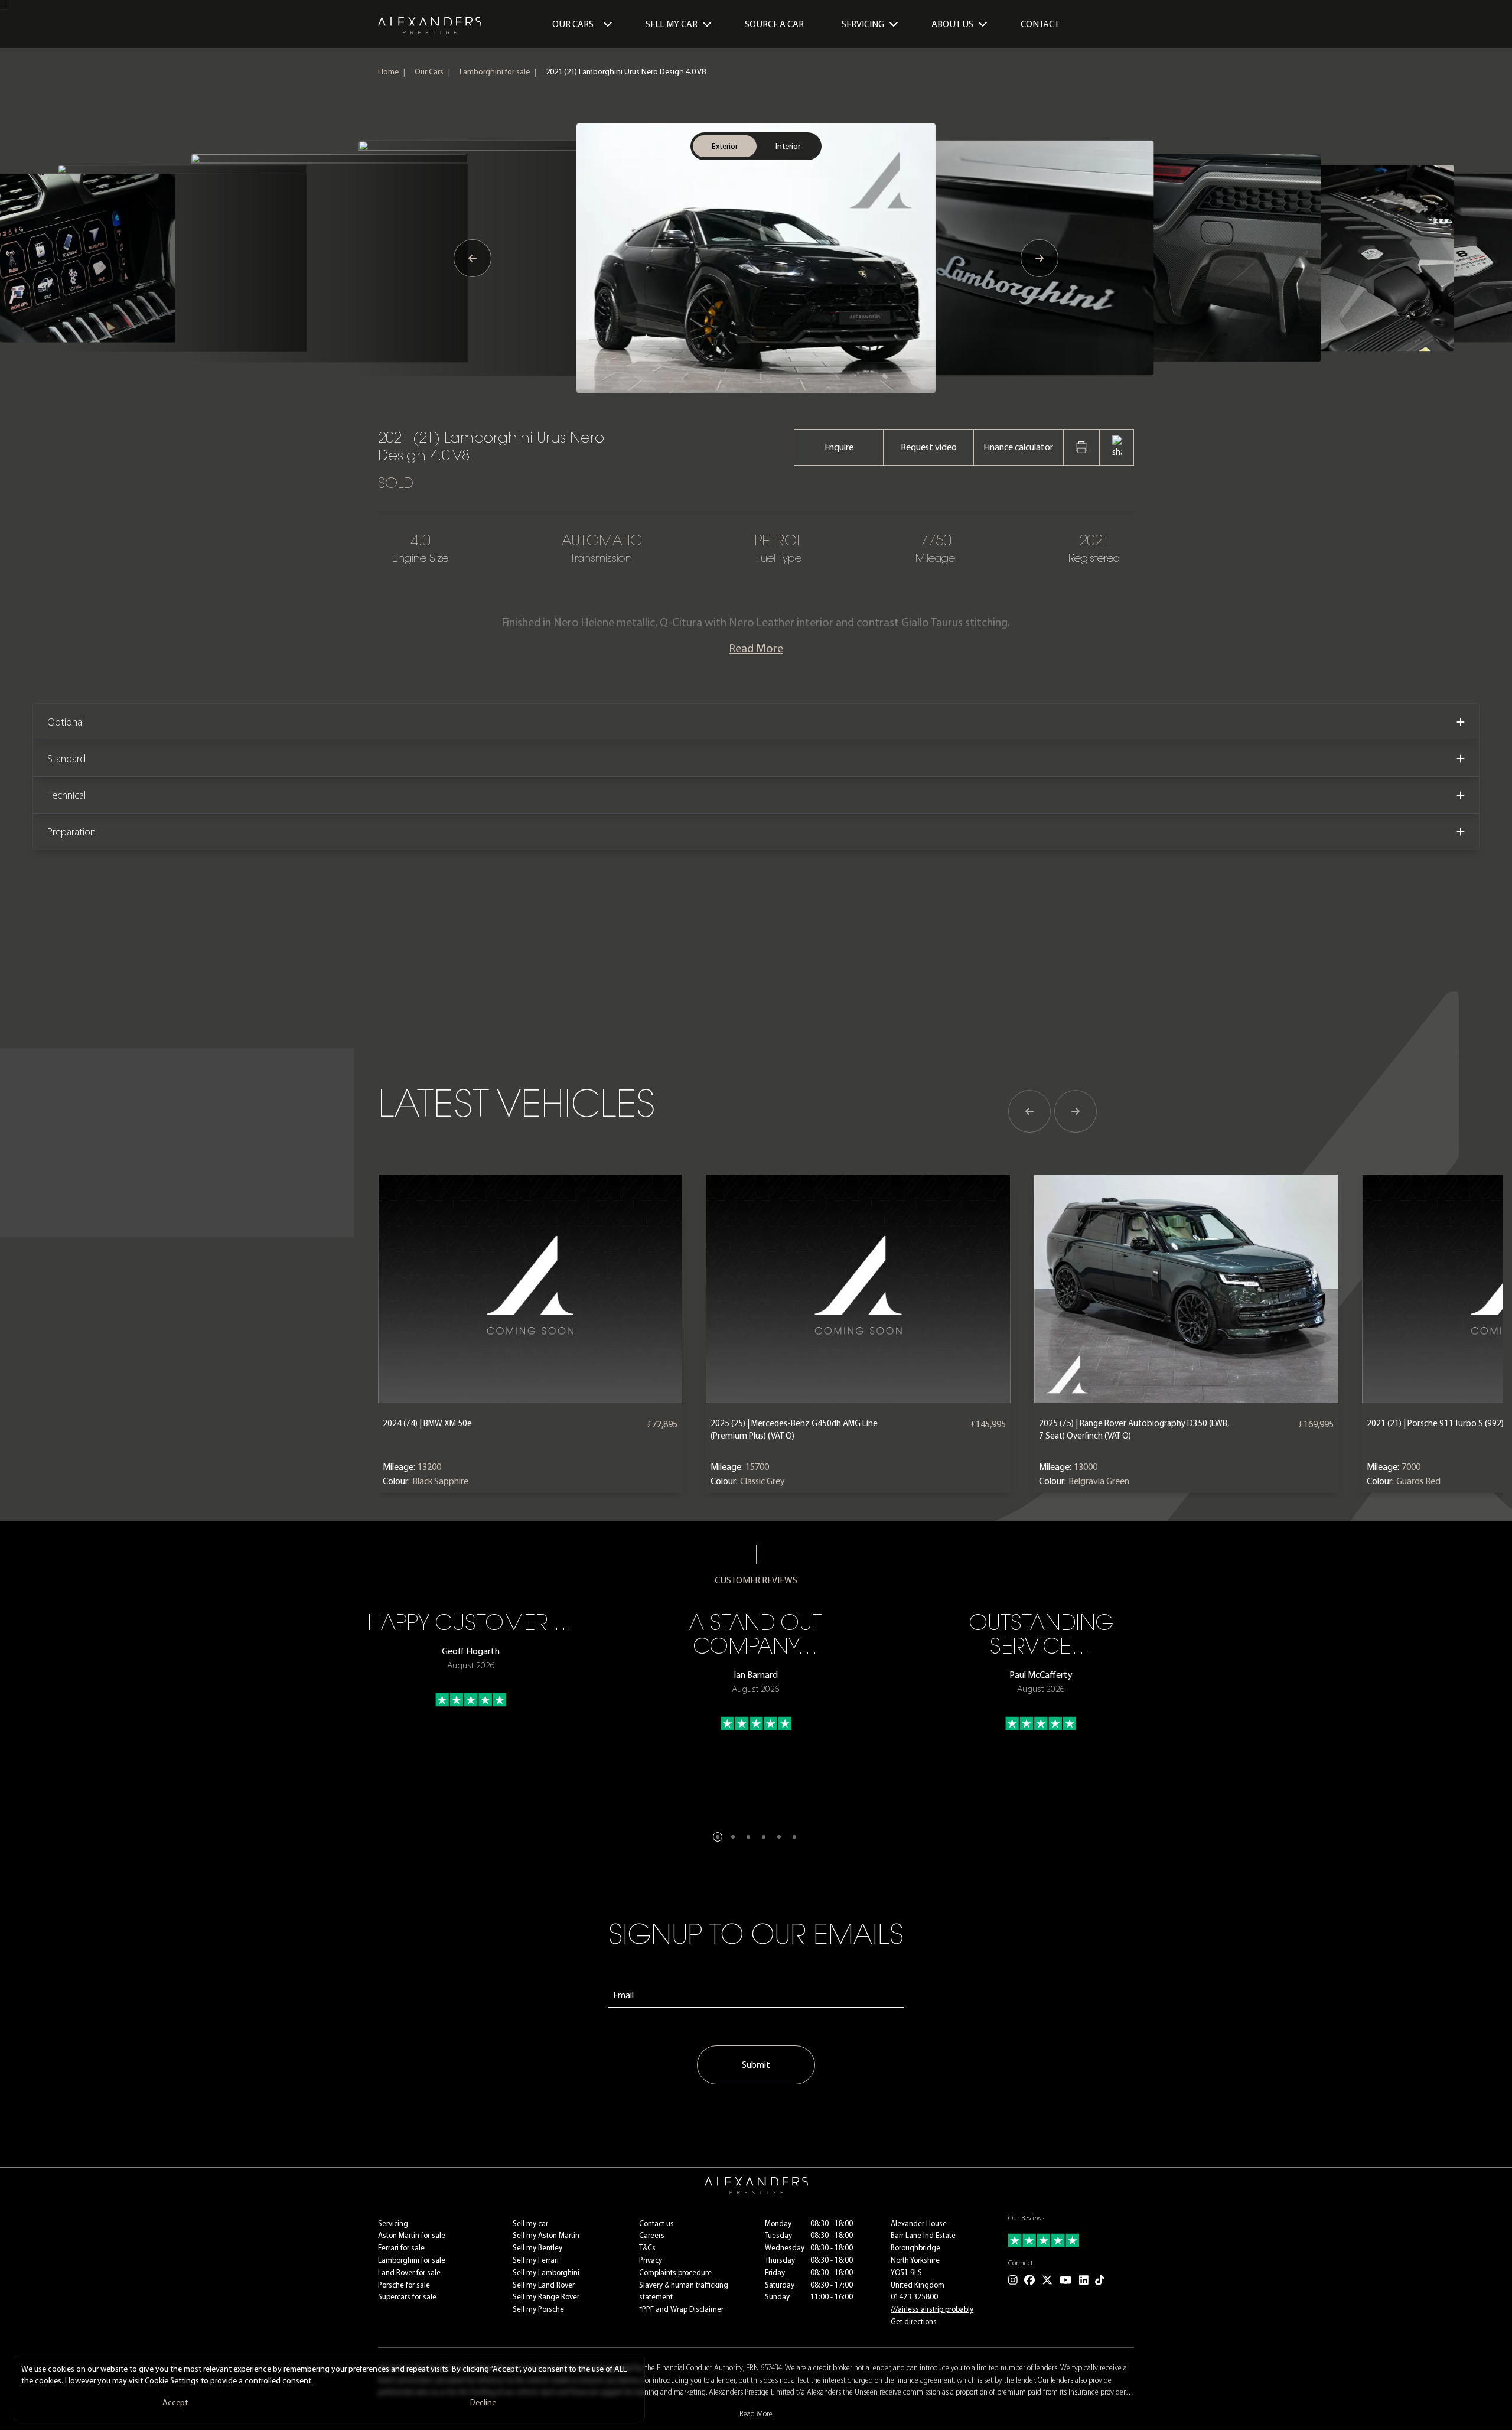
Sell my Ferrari (536, 2260)
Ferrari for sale (401, 2248)
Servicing (393, 2224)
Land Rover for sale (409, 2273)
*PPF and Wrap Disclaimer (681, 2309)
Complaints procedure (675, 2273)
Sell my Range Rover (546, 2297)
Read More (756, 648)
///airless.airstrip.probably (932, 2309)
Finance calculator (1018, 447)
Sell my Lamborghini (546, 2273)
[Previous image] (472, 258)
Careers (652, 2235)
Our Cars (573, 24)
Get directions (914, 2322)
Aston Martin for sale (412, 2235)
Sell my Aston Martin (546, 2235)
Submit (756, 2065)
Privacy (651, 2260)
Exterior (725, 146)
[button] (718, 1837)
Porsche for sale (404, 2285)
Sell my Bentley (537, 2248)
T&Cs (647, 2248)
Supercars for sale (407, 2297)
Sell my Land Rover (544, 2285)
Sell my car (530, 2224)
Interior (788, 146)
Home (388, 72)
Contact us (656, 2224)
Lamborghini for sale (495, 72)
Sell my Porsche (538, 2309)
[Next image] (1039, 258)
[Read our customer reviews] (1071, 2240)
